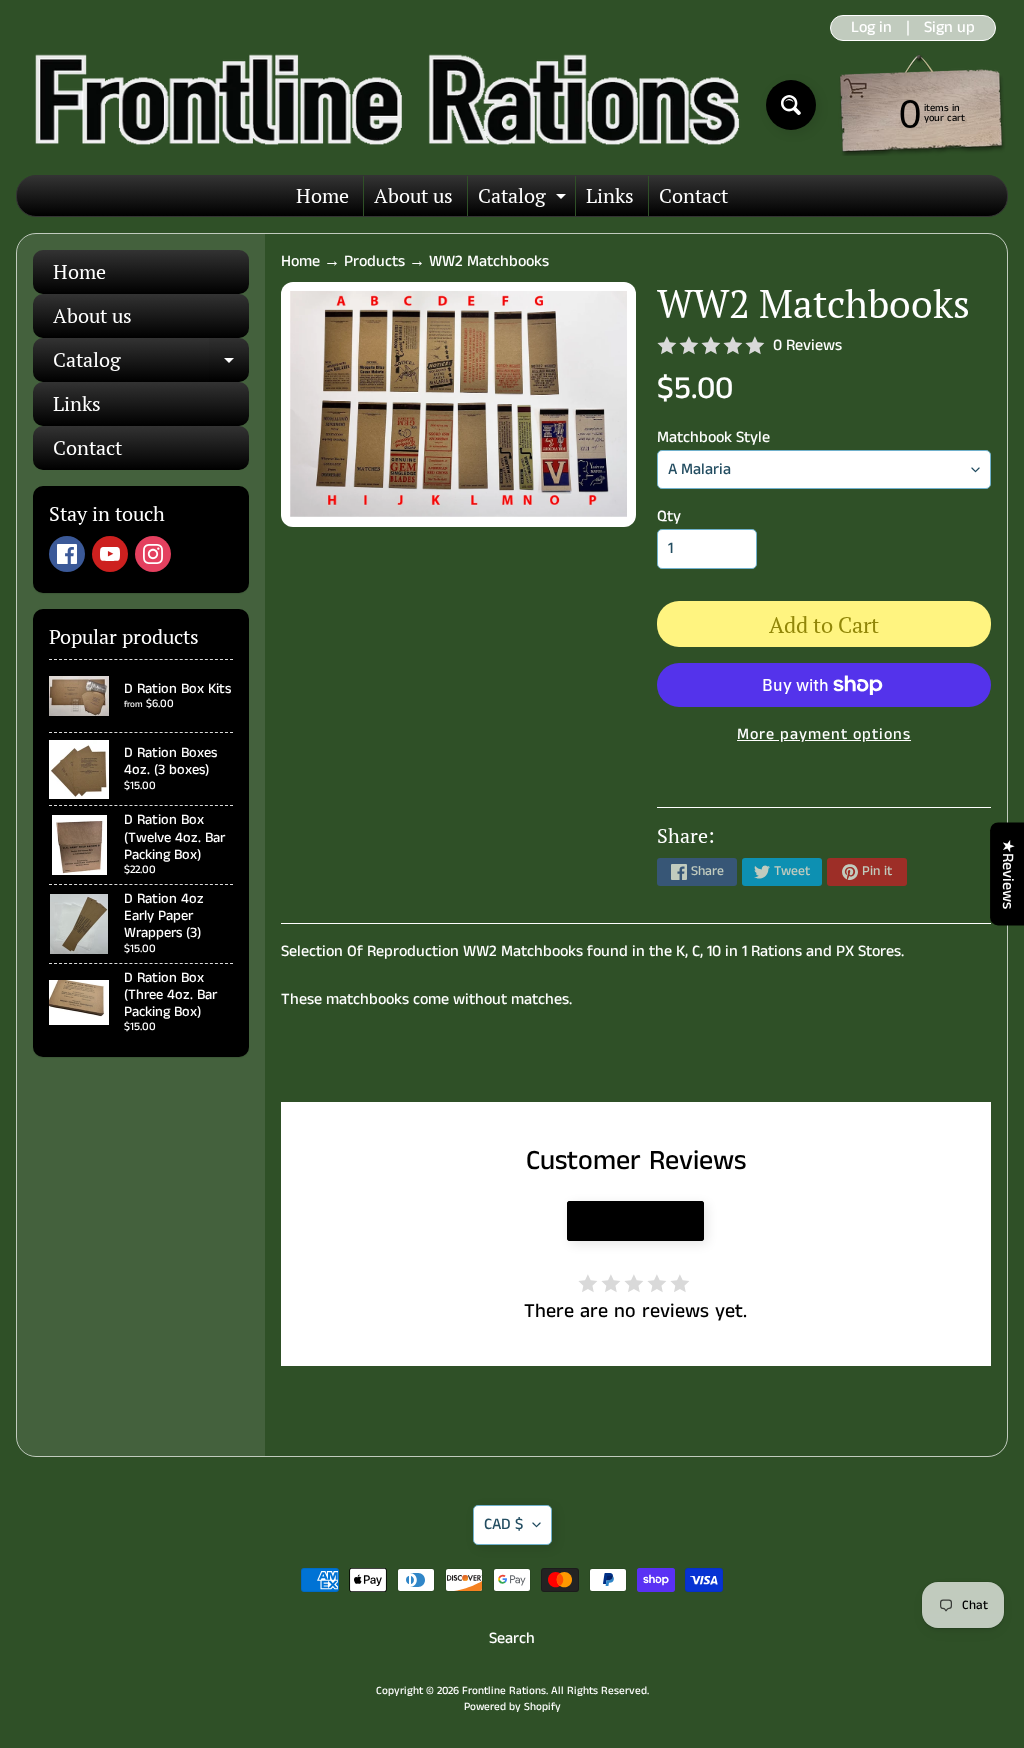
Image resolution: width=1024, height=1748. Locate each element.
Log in (871, 28)
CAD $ (503, 1524)
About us (413, 195)
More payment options (824, 734)
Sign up (949, 28)
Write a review (636, 1221)
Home (322, 195)
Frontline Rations (504, 1691)
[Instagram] (153, 554)
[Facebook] (67, 554)
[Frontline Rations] (383, 104)
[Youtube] (110, 554)
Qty (669, 516)
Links (610, 195)
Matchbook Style (713, 437)
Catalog (524, 199)
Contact (693, 195)
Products (374, 261)
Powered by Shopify (512, 1707)
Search (512, 1638)
